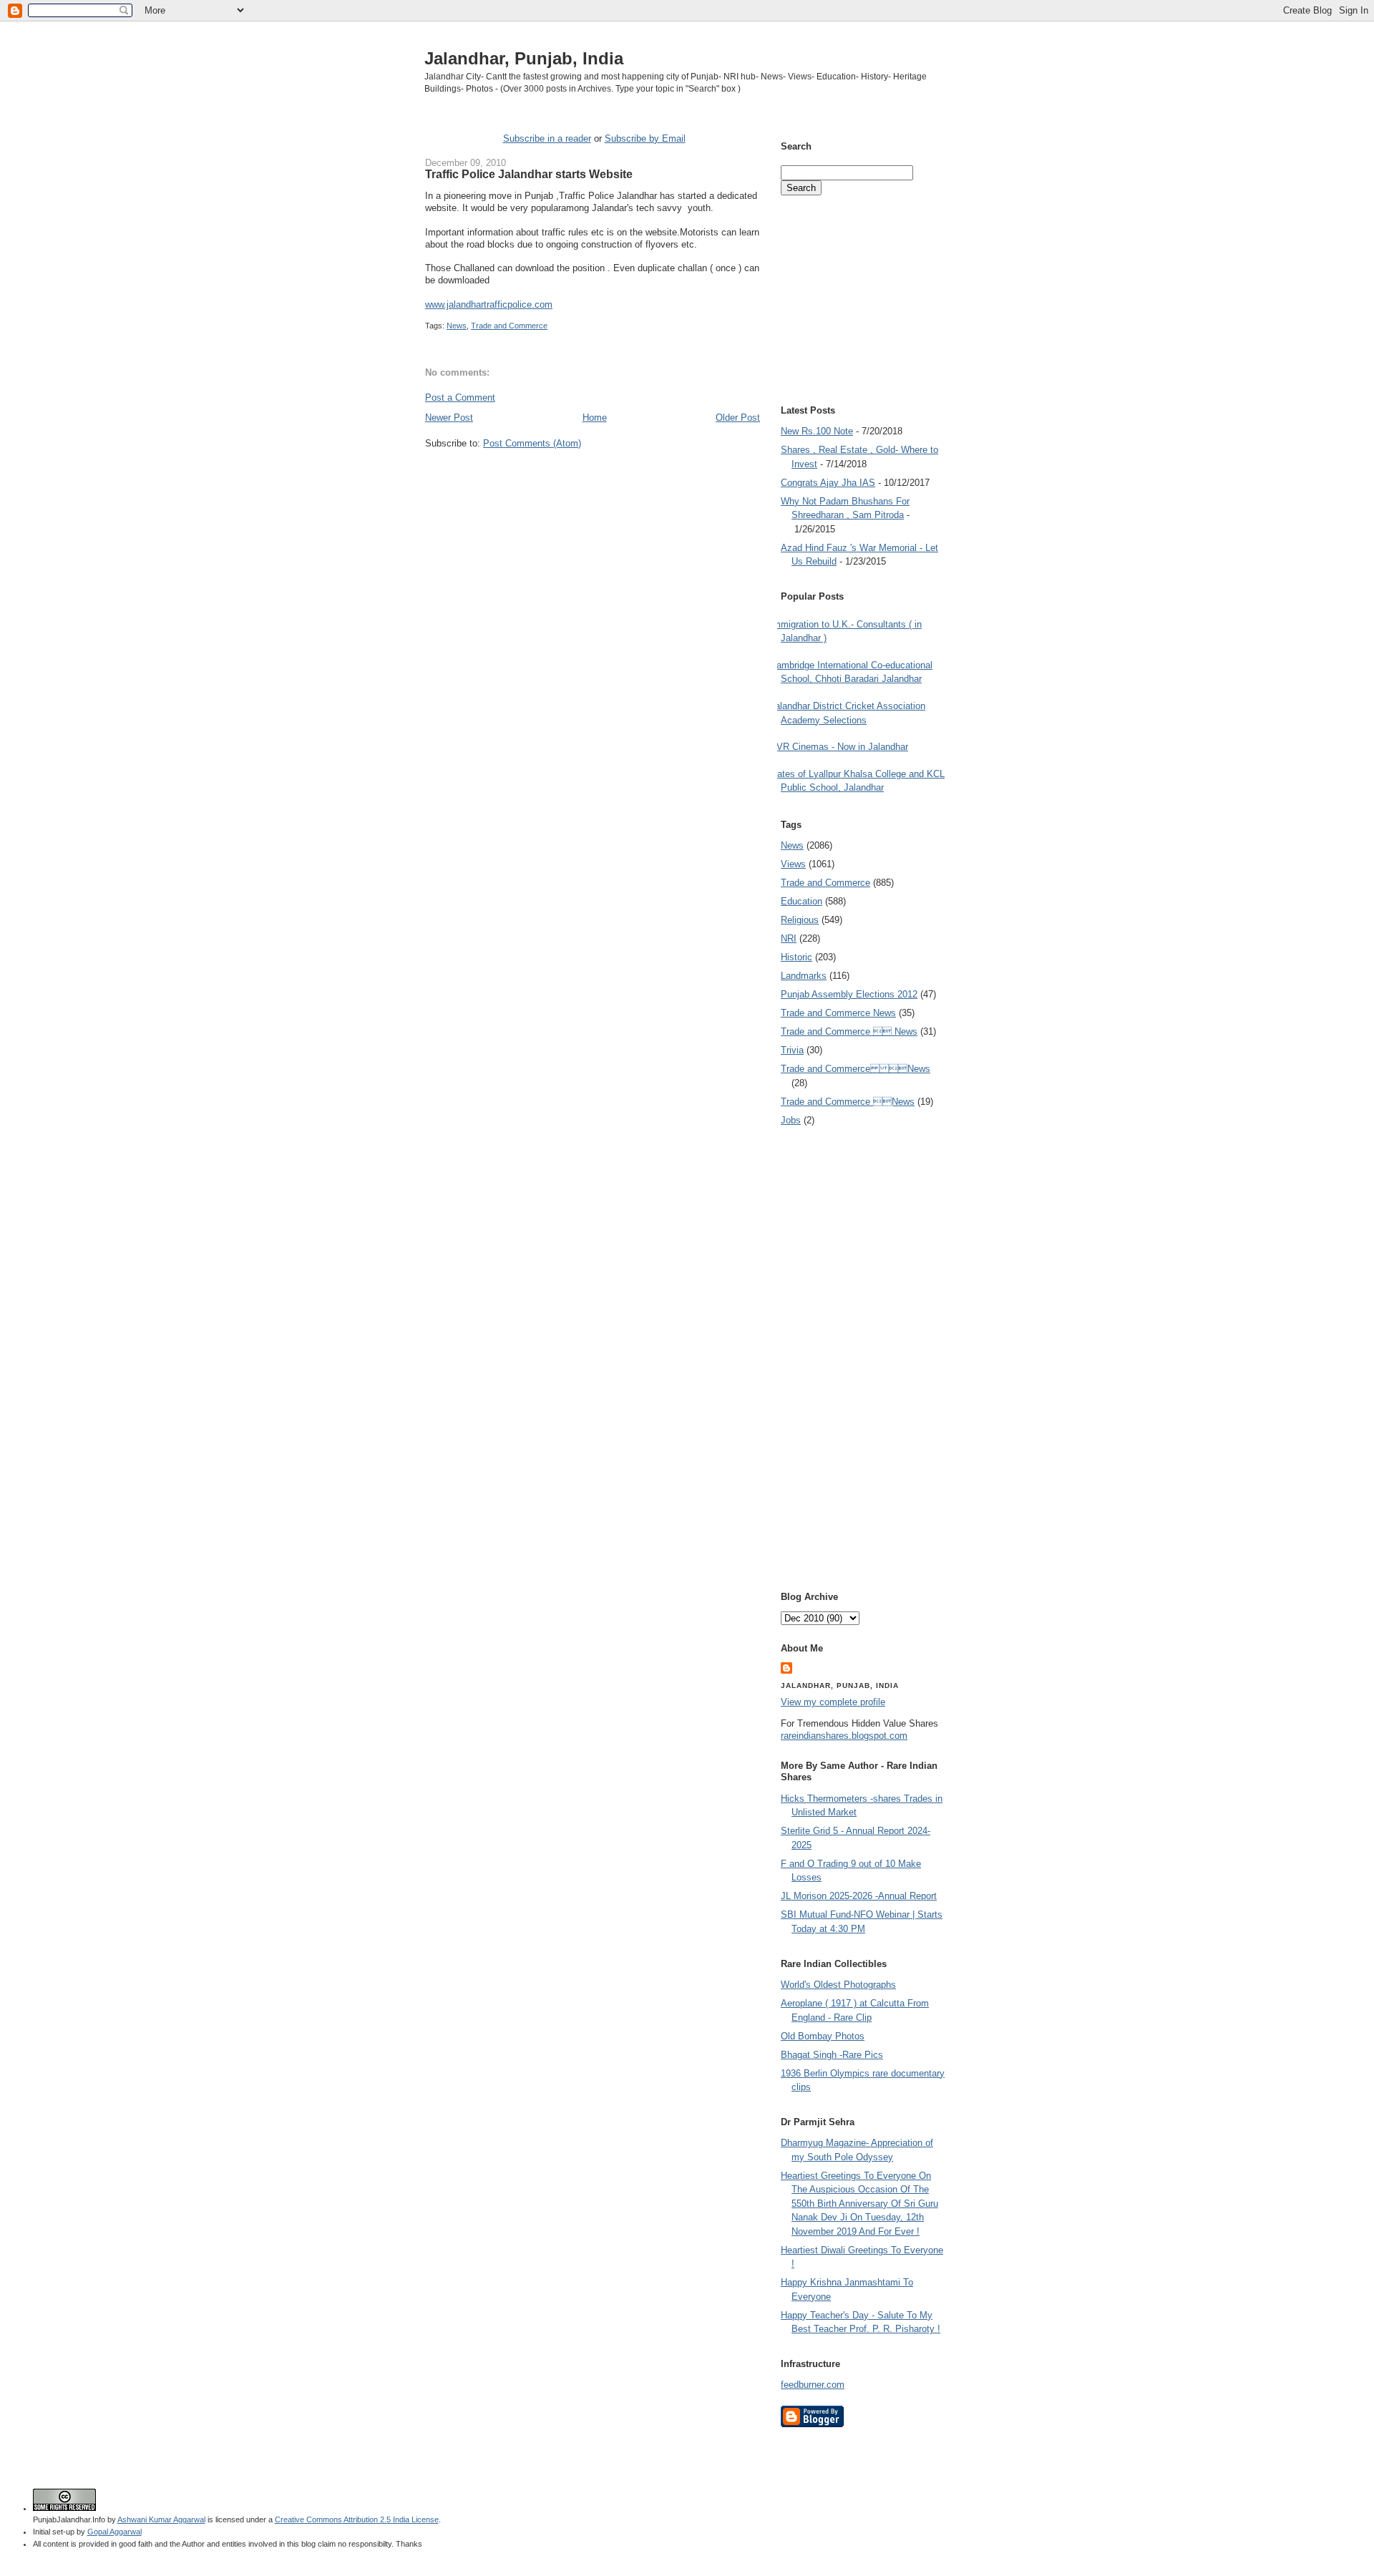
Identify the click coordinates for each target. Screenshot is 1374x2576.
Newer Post (449, 418)
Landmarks (804, 976)
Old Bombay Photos (823, 2036)
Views (793, 864)
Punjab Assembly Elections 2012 (849, 994)
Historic (796, 957)
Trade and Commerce (509, 326)
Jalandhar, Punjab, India (524, 58)
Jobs (791, 1120)
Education (801, 901)
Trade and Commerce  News (849, 1031)
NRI (789, 938)
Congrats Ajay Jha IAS (828, 483)
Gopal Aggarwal (114, 2532)
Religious (800, 920)
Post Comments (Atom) (532, 443)
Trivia (792, 1050)
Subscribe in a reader (547, 138)
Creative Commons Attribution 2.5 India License (357, 2519)
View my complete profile (833, 1702)
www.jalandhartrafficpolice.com (489, 304)
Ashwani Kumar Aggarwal (161, 2519)
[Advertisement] (593, 477)
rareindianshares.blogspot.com (844, 1736)
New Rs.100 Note (817, 431)
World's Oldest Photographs (838, 1985)
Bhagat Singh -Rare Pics (832, 2055)
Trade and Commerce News (856, 1069)
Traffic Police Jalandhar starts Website (529, 174)
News (457, 326)
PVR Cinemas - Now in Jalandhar (839, 747)
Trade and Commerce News (838, 1013)
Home (595, 418)
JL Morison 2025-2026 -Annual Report (859, 1896)
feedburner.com (813, 2385)
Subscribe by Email (645, 138)
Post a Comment (460, 397)
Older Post (738, 418)
